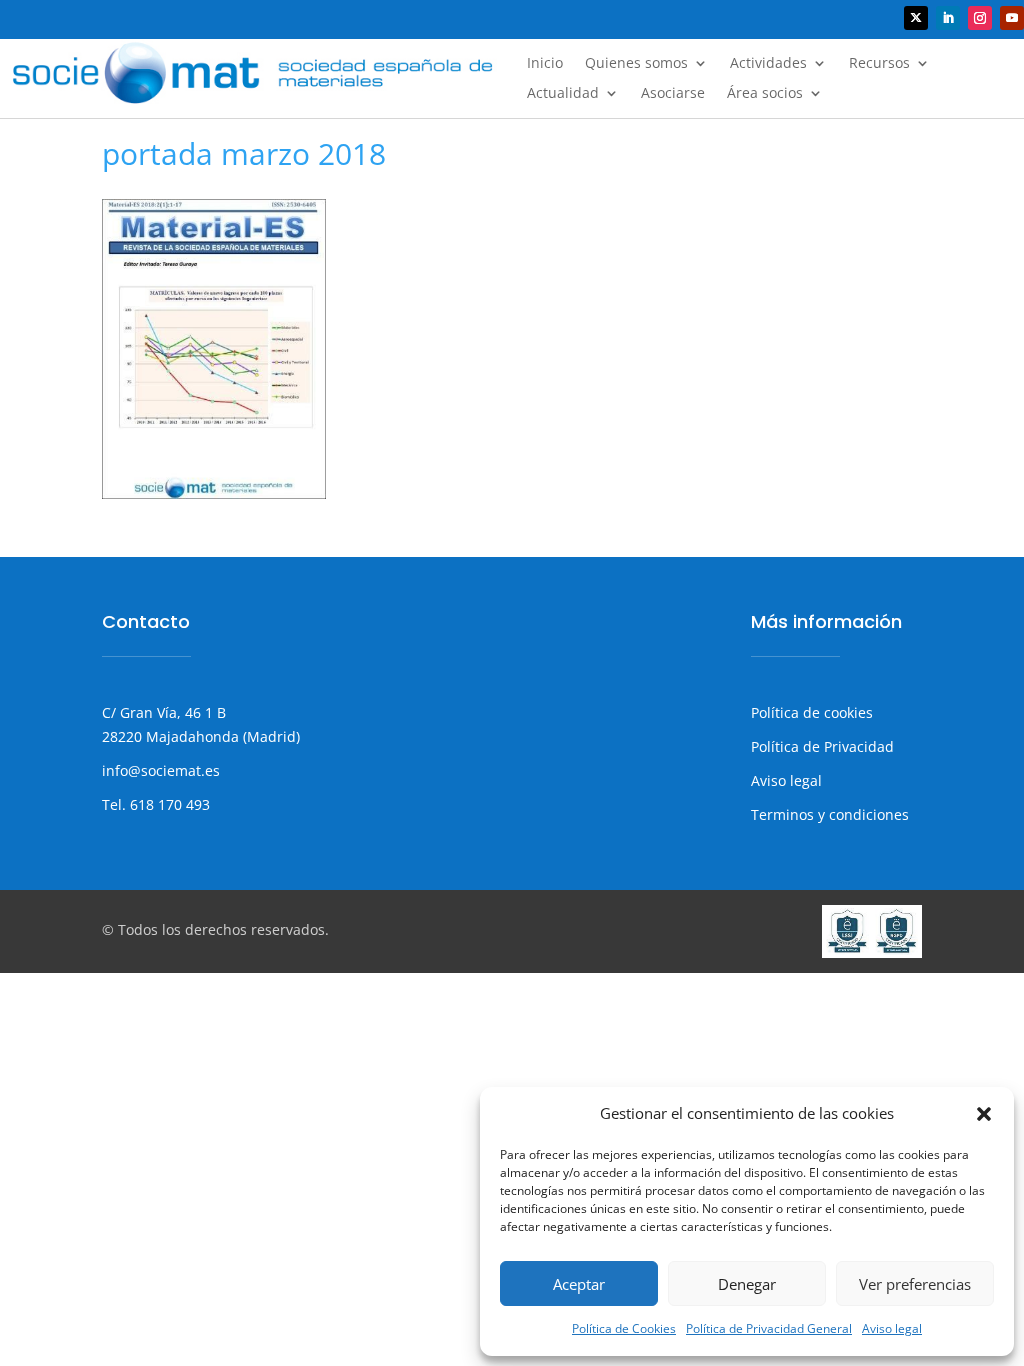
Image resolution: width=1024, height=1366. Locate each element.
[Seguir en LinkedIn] (948, 18)
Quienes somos (636, 64)
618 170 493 (168, 804)
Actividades (768, 64)
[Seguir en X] (916, 18)
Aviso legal (892, 1328)
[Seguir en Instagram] (980, 18)
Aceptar (579, 1284)
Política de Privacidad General (769, 1328)
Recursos (879, 64)
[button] (984, 1114)
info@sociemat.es (161, 770)
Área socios (765, 94)
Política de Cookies (624, 1328)
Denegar (747, 1284)
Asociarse (673, 94)
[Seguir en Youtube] (1012, 18)
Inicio (545, 64)
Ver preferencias (915, 1284)
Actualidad (563, 94)
